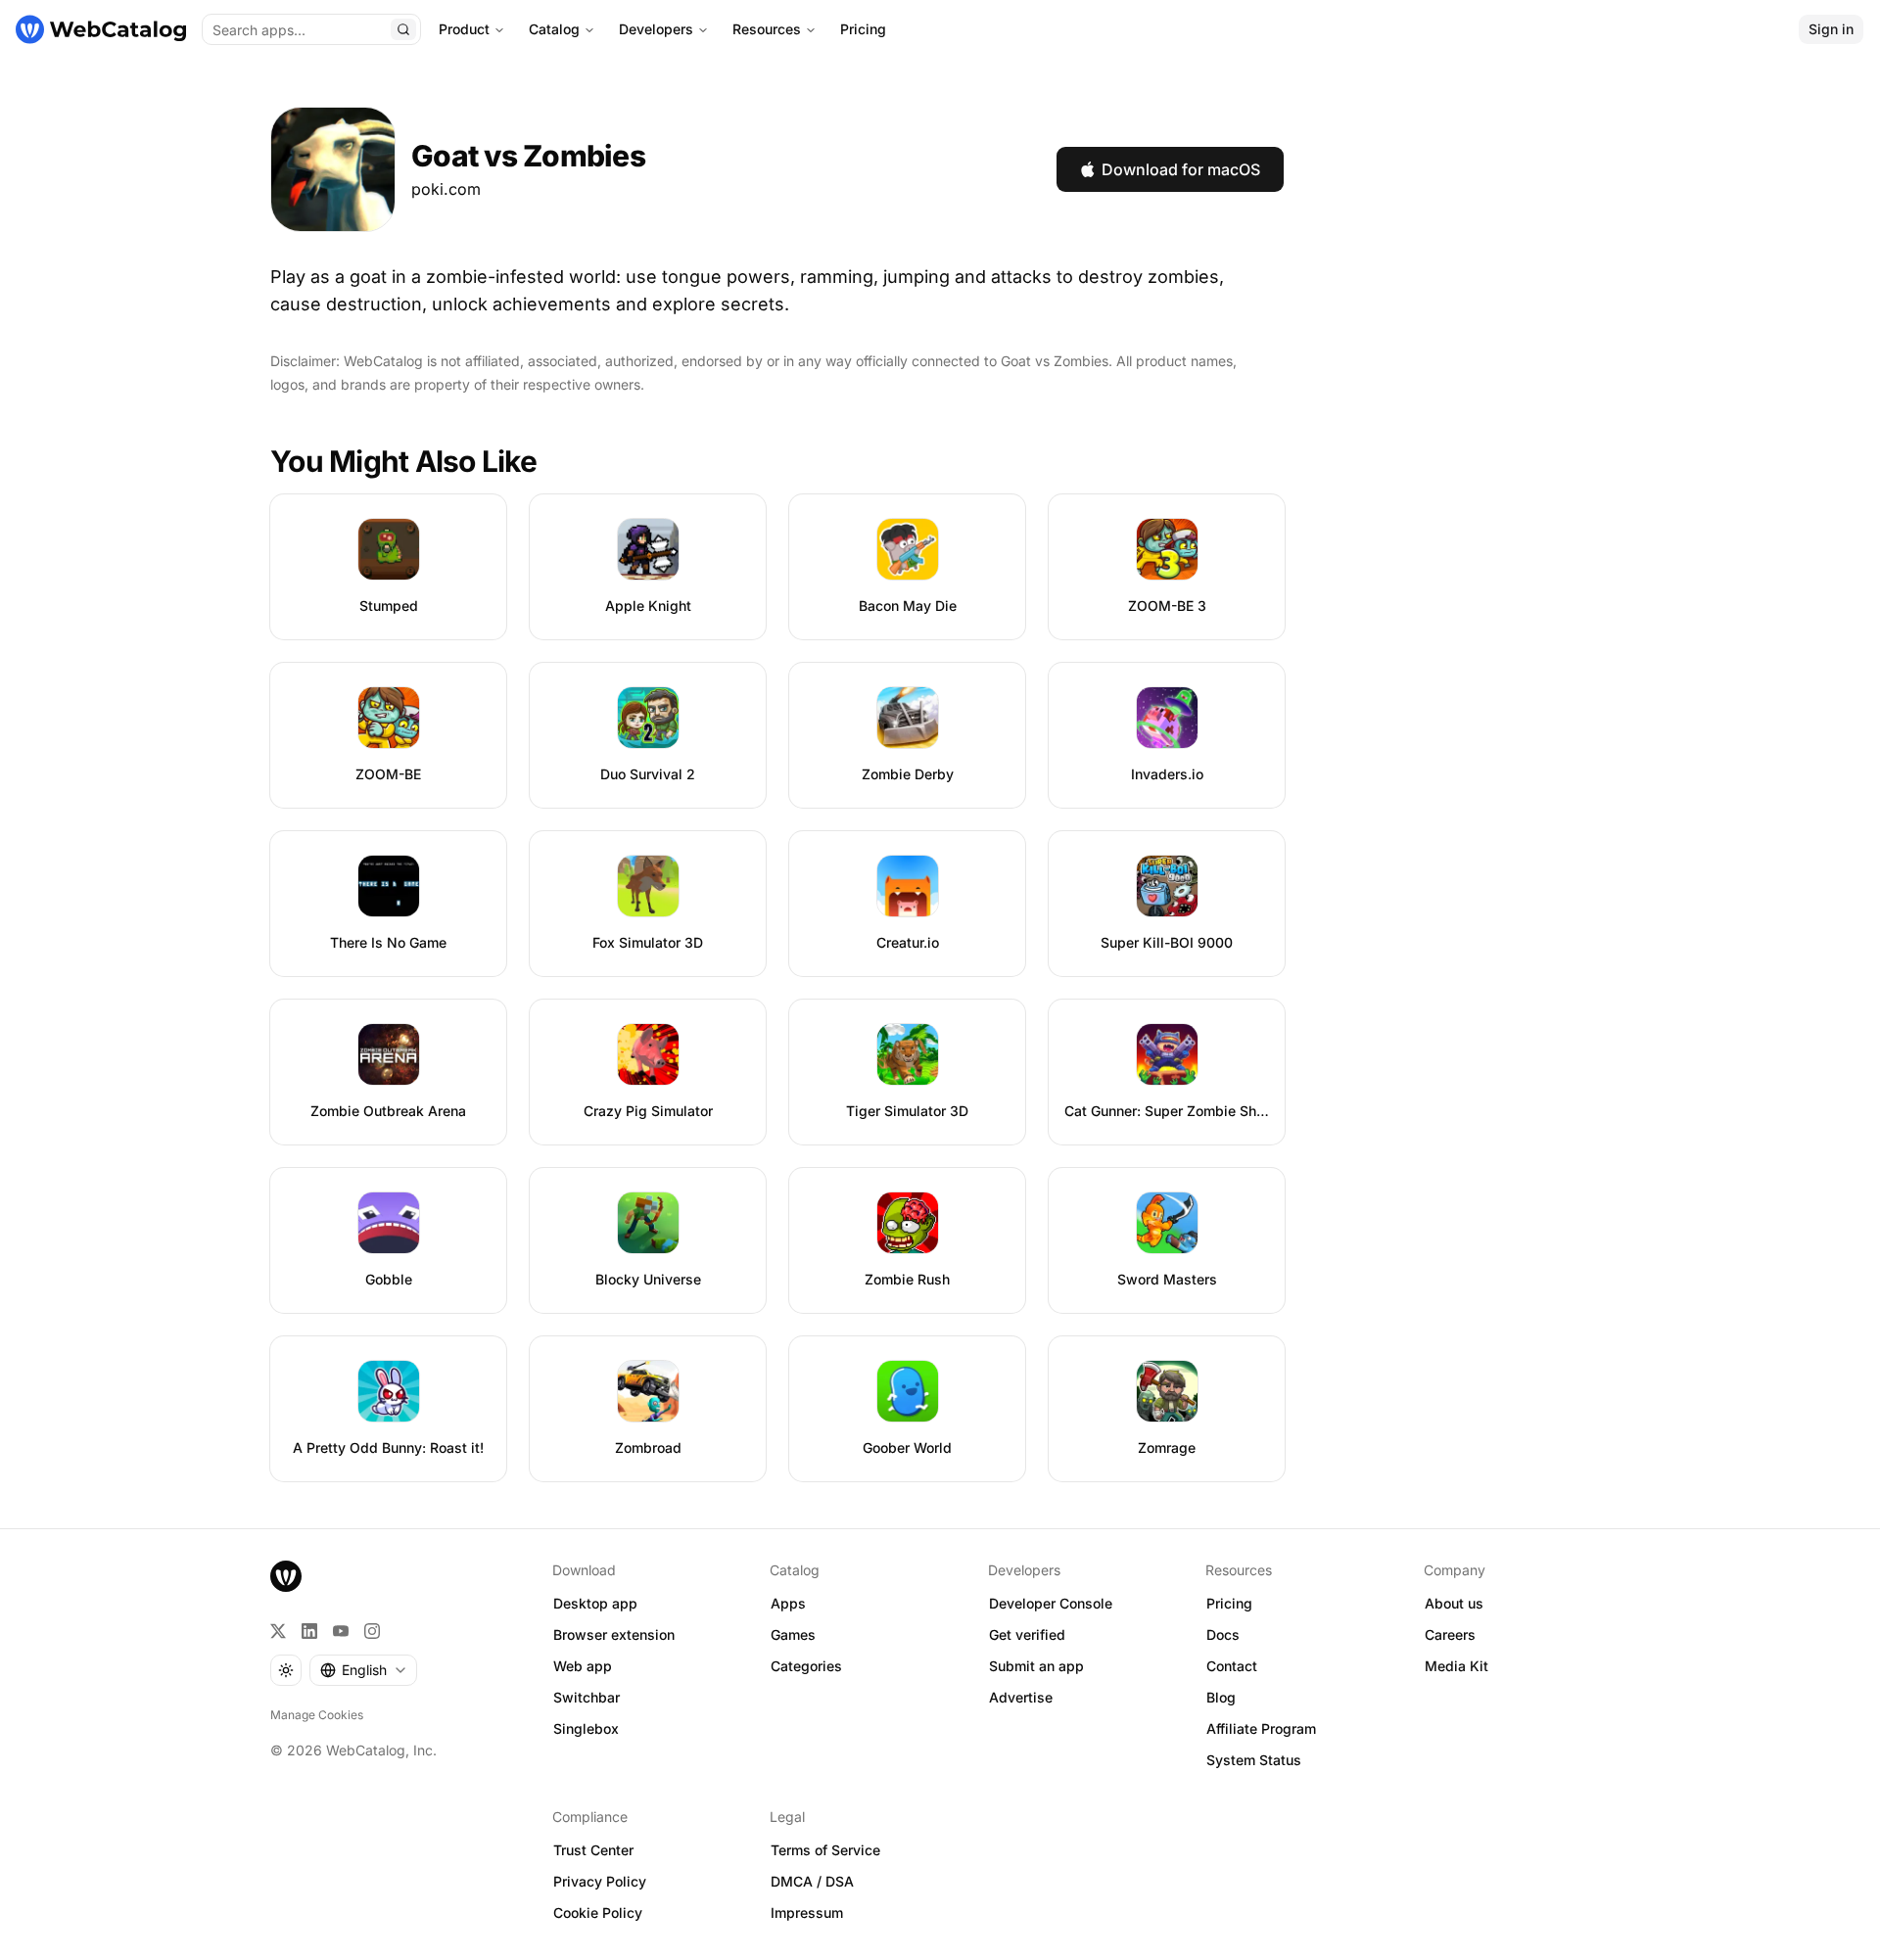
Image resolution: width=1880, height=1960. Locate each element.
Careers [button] (1450, 1634)
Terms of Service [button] (825, 1850)
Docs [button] (1223, 1634)
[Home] (101, 29)
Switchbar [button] (587, 1697)
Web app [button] (583, 1666)
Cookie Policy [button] (598, 1913)
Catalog (554, 29)
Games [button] (793, 1634)
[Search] (403, 29)
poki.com (446, 189)
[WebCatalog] (286, 1576)
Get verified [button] (1027, 1634)
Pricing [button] (1229, 1603)
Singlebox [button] (586, 1728)
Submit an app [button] (1036, 1666)
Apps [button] (788, 1603)
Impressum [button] (807, 1913)
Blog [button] (1221, 1697)
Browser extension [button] (614, 1634)
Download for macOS (1181, 169)
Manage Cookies (317, 1715)
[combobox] (363, 1670)
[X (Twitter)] (278, 1631)
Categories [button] (806, 1666)
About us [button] (1454, 1603)
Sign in (1831, 29)
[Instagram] (372, 1631)
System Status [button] (1254, 1760)
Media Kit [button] (1457, 1666)
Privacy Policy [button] (600, 1881)
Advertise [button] (1021, 1697)
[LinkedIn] (309, 1631)
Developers (656, 29)
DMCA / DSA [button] (812, 1881)
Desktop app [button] (595, 1603)
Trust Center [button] (593, 1850)
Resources (767, 29)
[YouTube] (341, 1631)
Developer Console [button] (1051, 1603)
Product (464, 29)
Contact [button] (1232, 1666)
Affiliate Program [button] (1261, 1728)
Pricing (863, 29)
